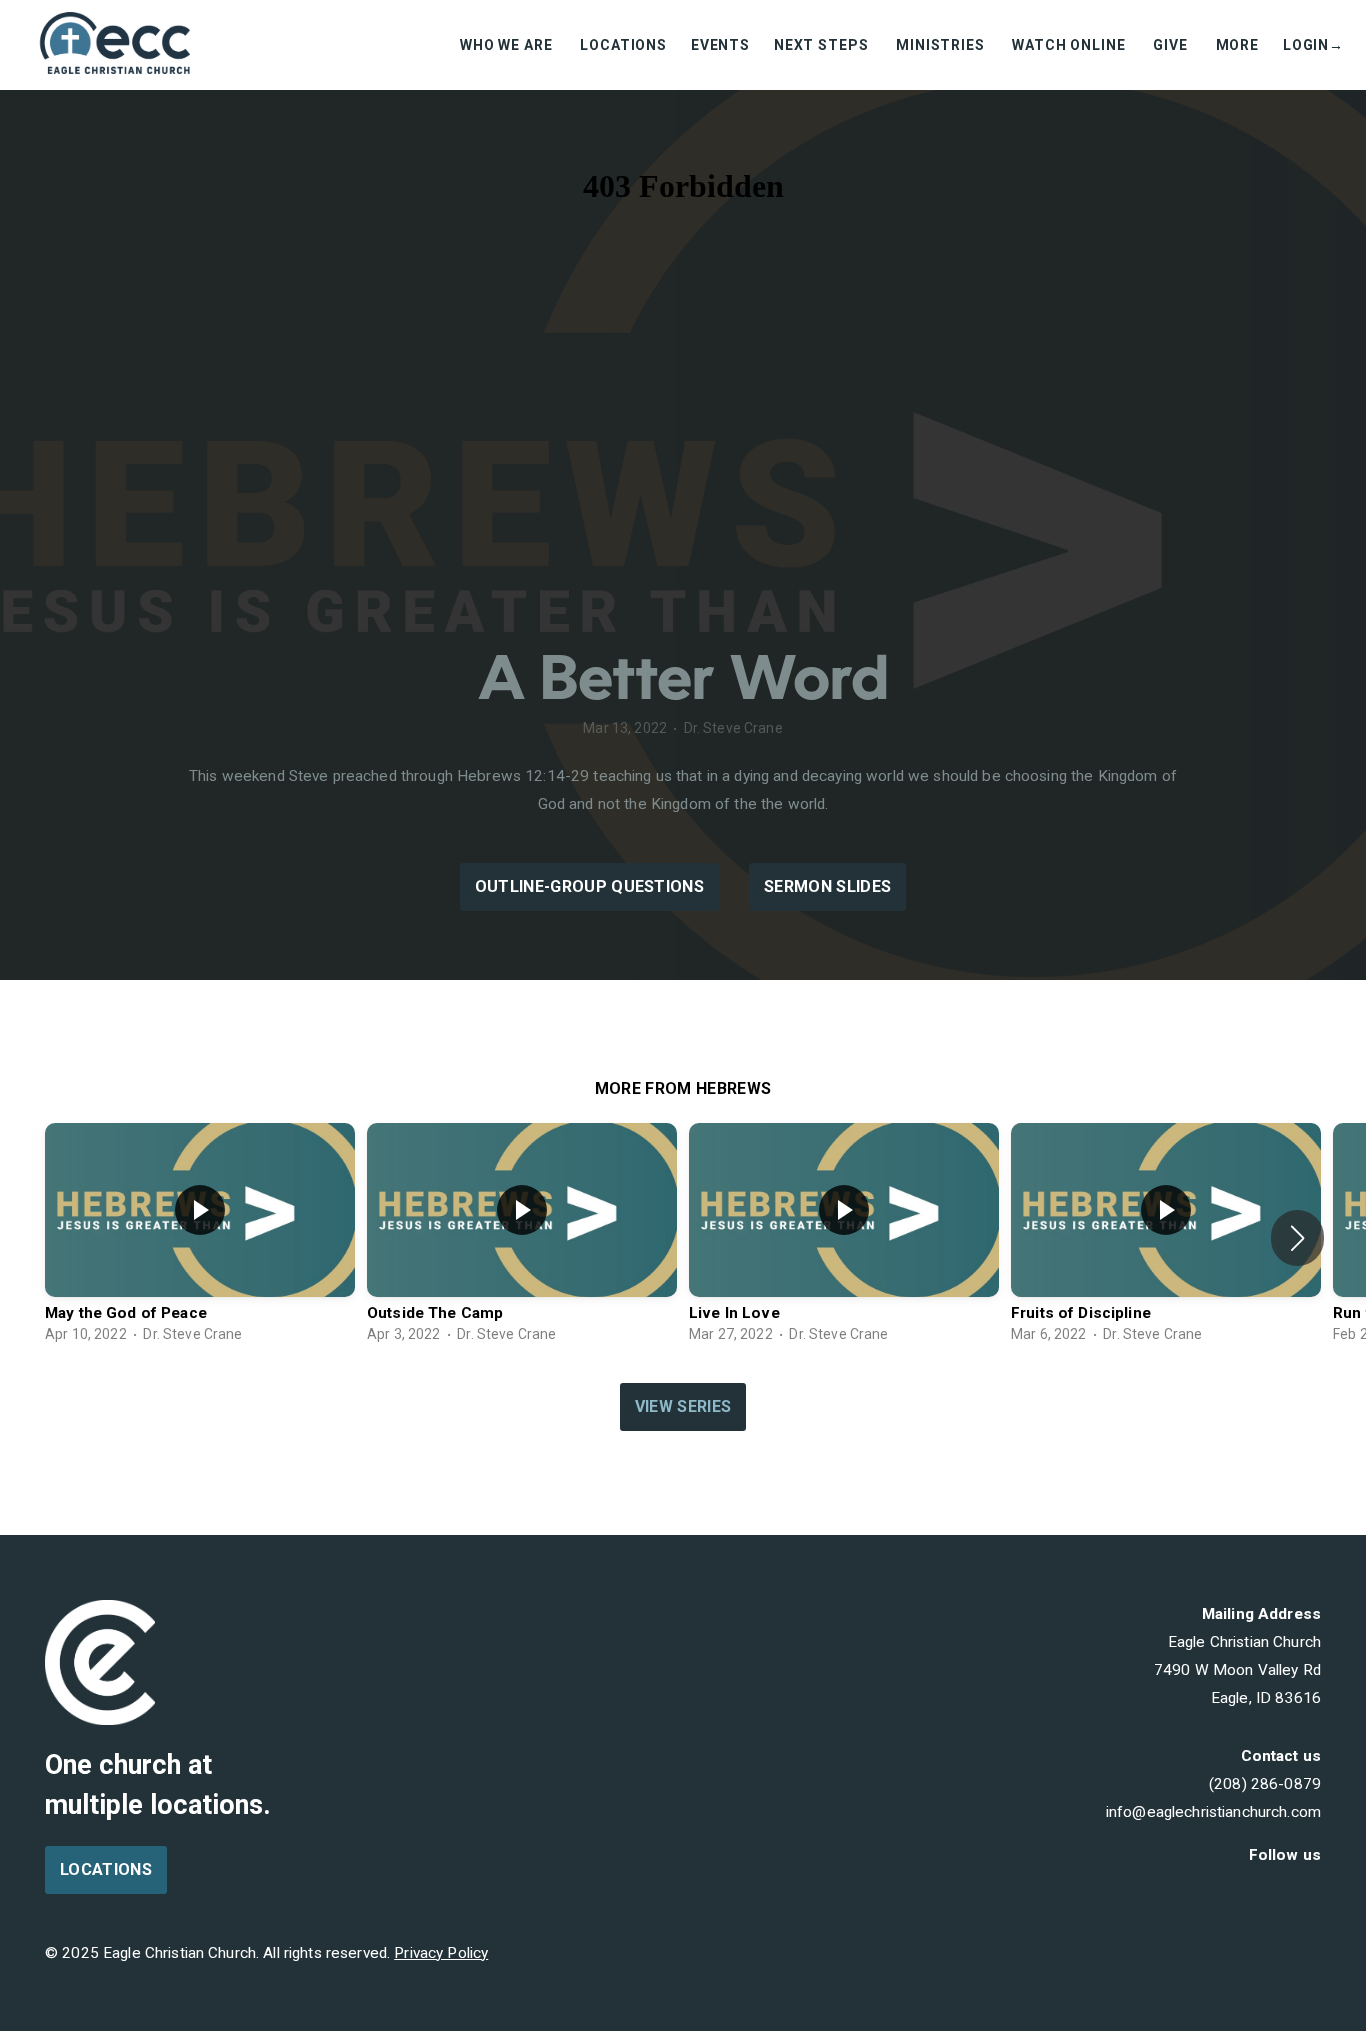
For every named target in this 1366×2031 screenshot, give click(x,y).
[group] (200, 1238)
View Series (683, 1406)
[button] (1297, 1238)
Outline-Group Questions (589, 886)
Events (720, 45)
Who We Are (508, 45)
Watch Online (1070, 45)
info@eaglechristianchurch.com (1213, 1812)
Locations (623, 45)
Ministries (942, 45)
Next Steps (823, 45)
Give (1172, 45)
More (1237, 45)
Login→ (1313, 45)
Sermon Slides (827, 886)
